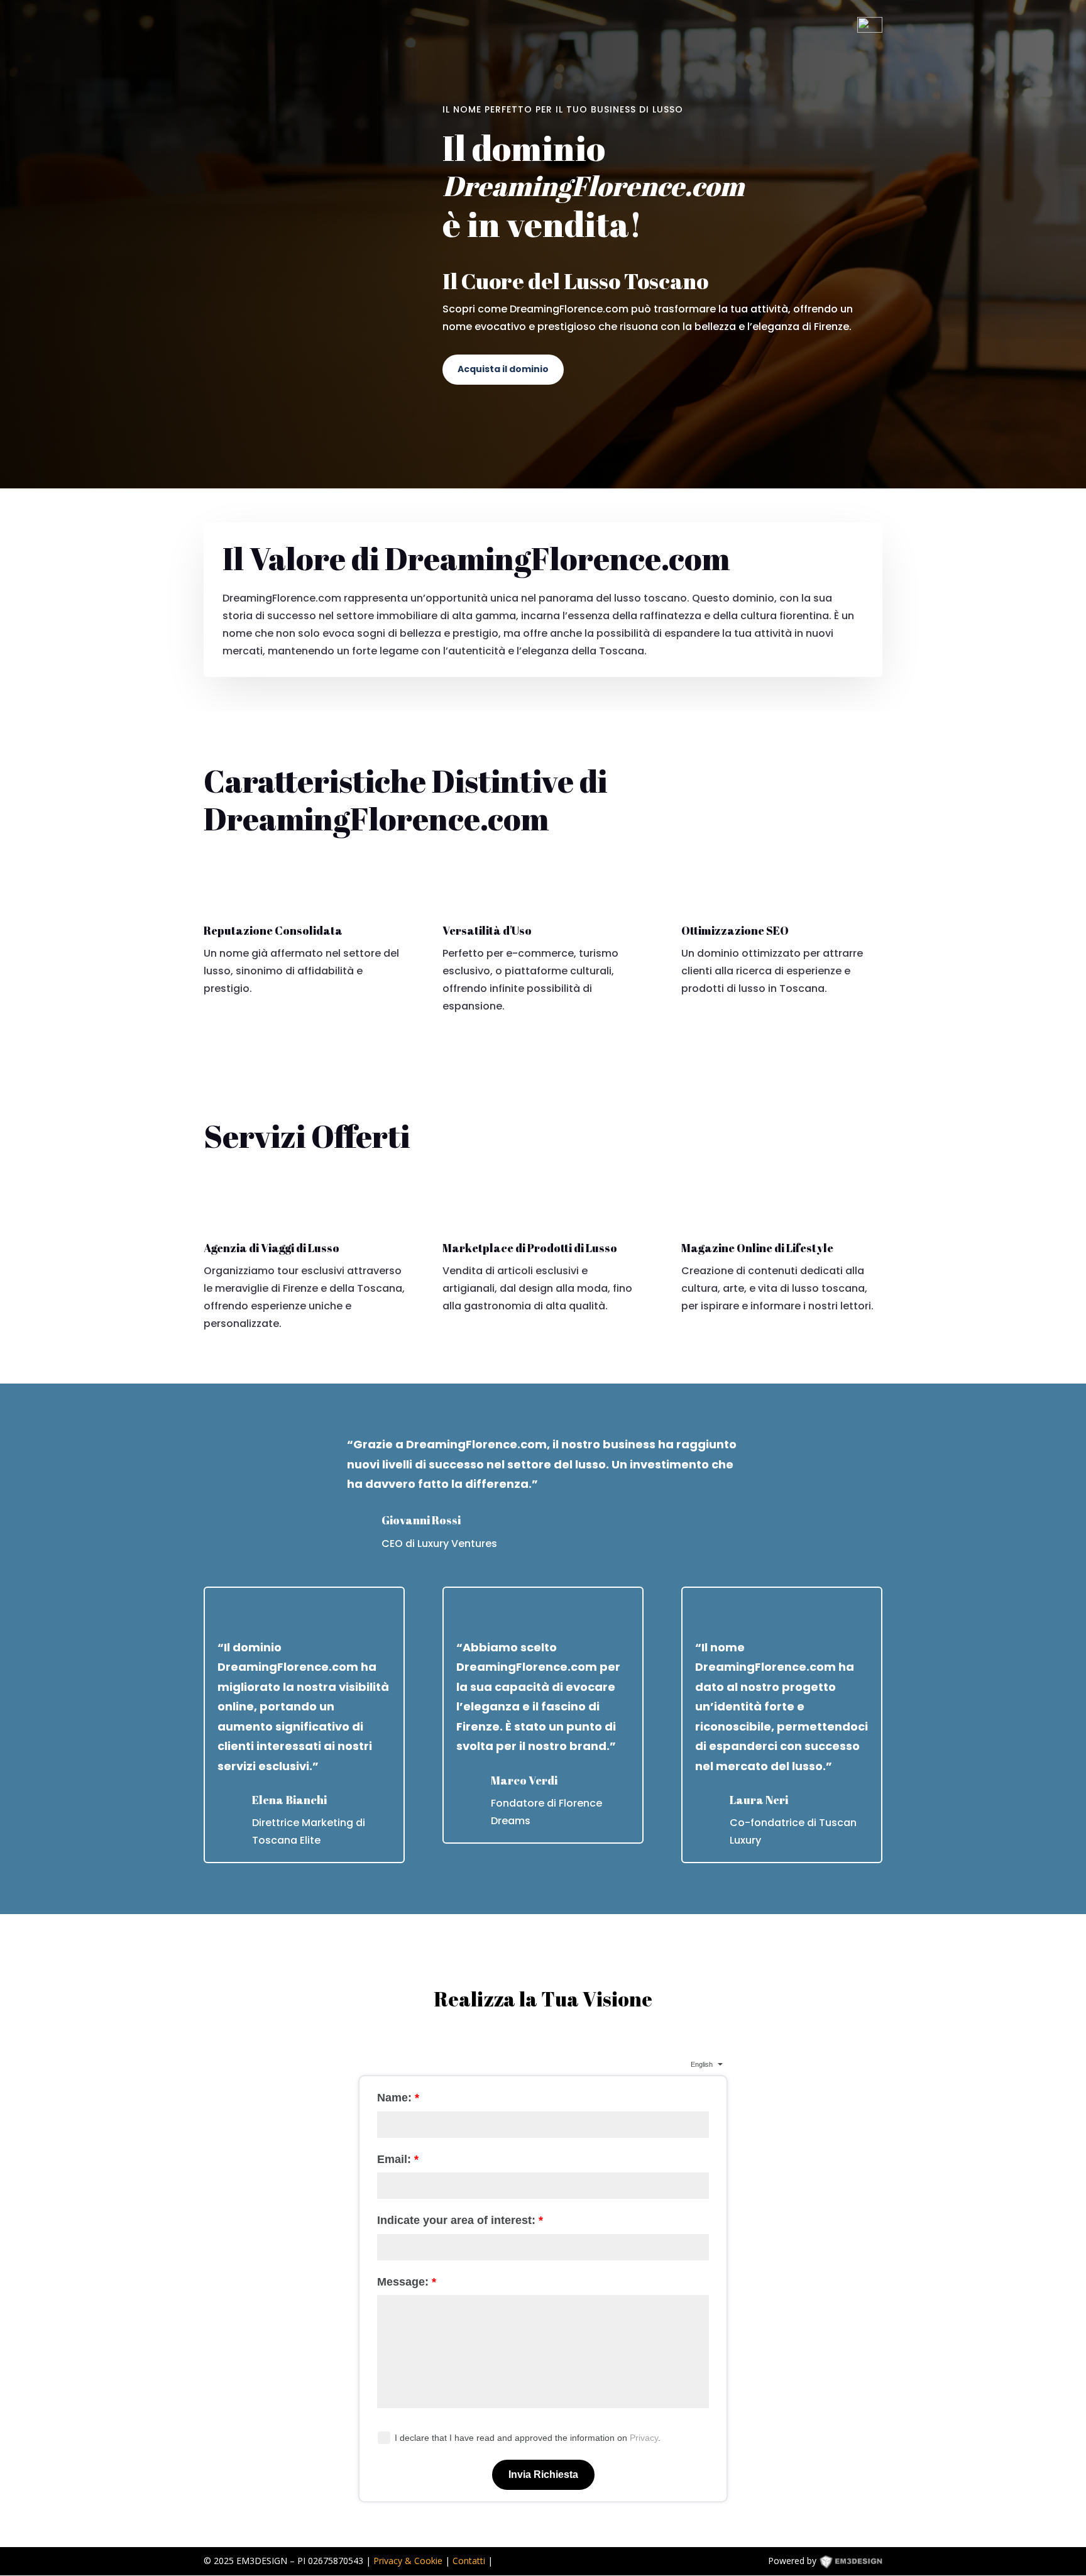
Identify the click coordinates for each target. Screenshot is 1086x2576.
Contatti (469, 2561)
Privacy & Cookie (408, 2561)
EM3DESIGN (860, 2563)
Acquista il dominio (503, 369)
